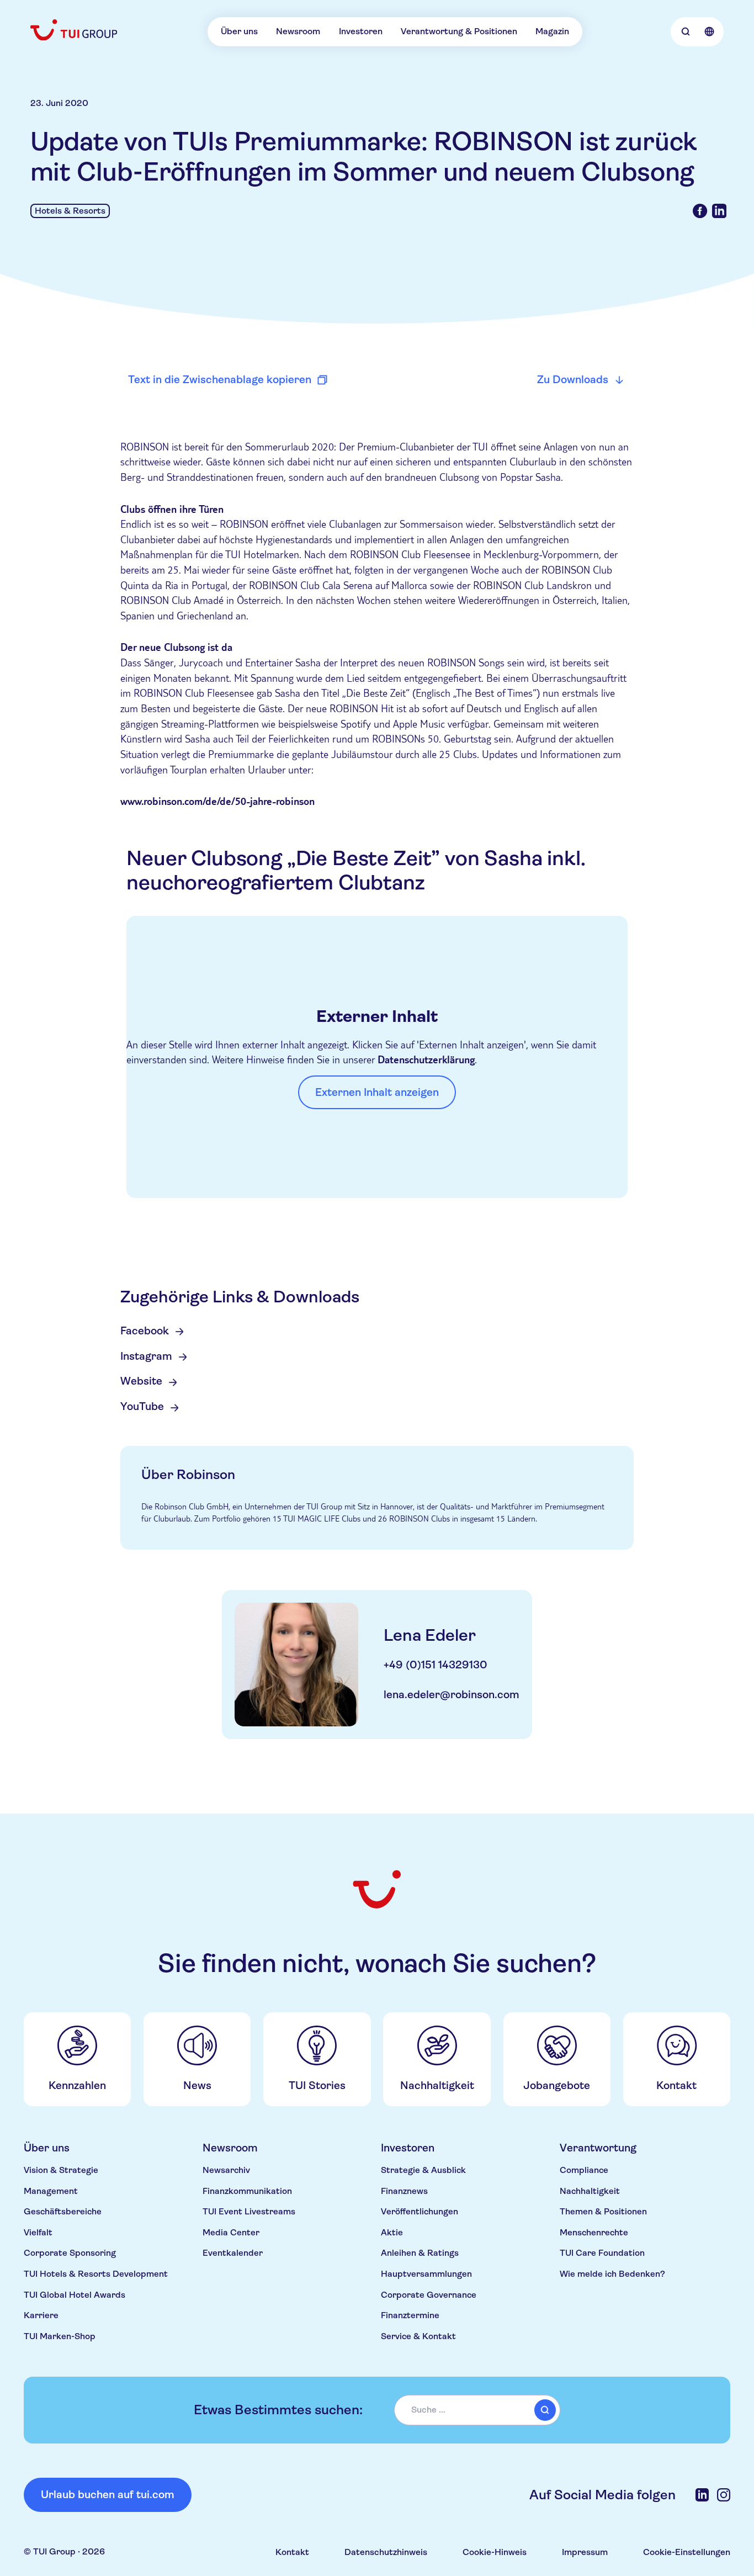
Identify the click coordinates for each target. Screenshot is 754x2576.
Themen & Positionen (603, 2212)
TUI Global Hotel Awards (75, 2295)
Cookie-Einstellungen (687, 2552)
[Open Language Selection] (709, 32)
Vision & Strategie (61, 2170)
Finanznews (404, 2191)
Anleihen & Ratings (420, 2253)
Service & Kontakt (418, 2336)
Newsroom (298, 31)
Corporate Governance (429, 2295)
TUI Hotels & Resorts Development (96, 2274)
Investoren (361, 31)
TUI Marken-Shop (60, 2336)
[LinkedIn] (702, 2495)
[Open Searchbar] (686, 32)
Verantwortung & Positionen (459, 31)
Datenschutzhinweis (386, 2552)
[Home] (75, 30)
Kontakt (292, 2552)
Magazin (552, 31)
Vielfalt (38, 2233)
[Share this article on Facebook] (700, 211)
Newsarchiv (226, 2170)
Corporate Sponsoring (70, 2253)
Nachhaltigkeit (590, 2191)
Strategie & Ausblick (423, 2170)
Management (51, 2191)
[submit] (545, 2410)
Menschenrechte (594, 2233)
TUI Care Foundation (602, 2253)
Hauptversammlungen (426, 2274)
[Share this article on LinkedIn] (719, 211)
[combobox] (477, 2410)
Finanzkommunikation (247, 2191)
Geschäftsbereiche (63, 2212)
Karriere (41, 2315)
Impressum (585, 2552)
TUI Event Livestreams (249, 2212)
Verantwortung (598, 2148)
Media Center (231, 2233)
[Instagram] (724, 2495)
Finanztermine (410, 2315)
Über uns (239, 31)
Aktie (392, 2233)
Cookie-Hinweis (495, 2552)
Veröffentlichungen (420, 2212)
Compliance (584, 2170)
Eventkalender (233, 2253)
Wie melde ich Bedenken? (612, 2274)
